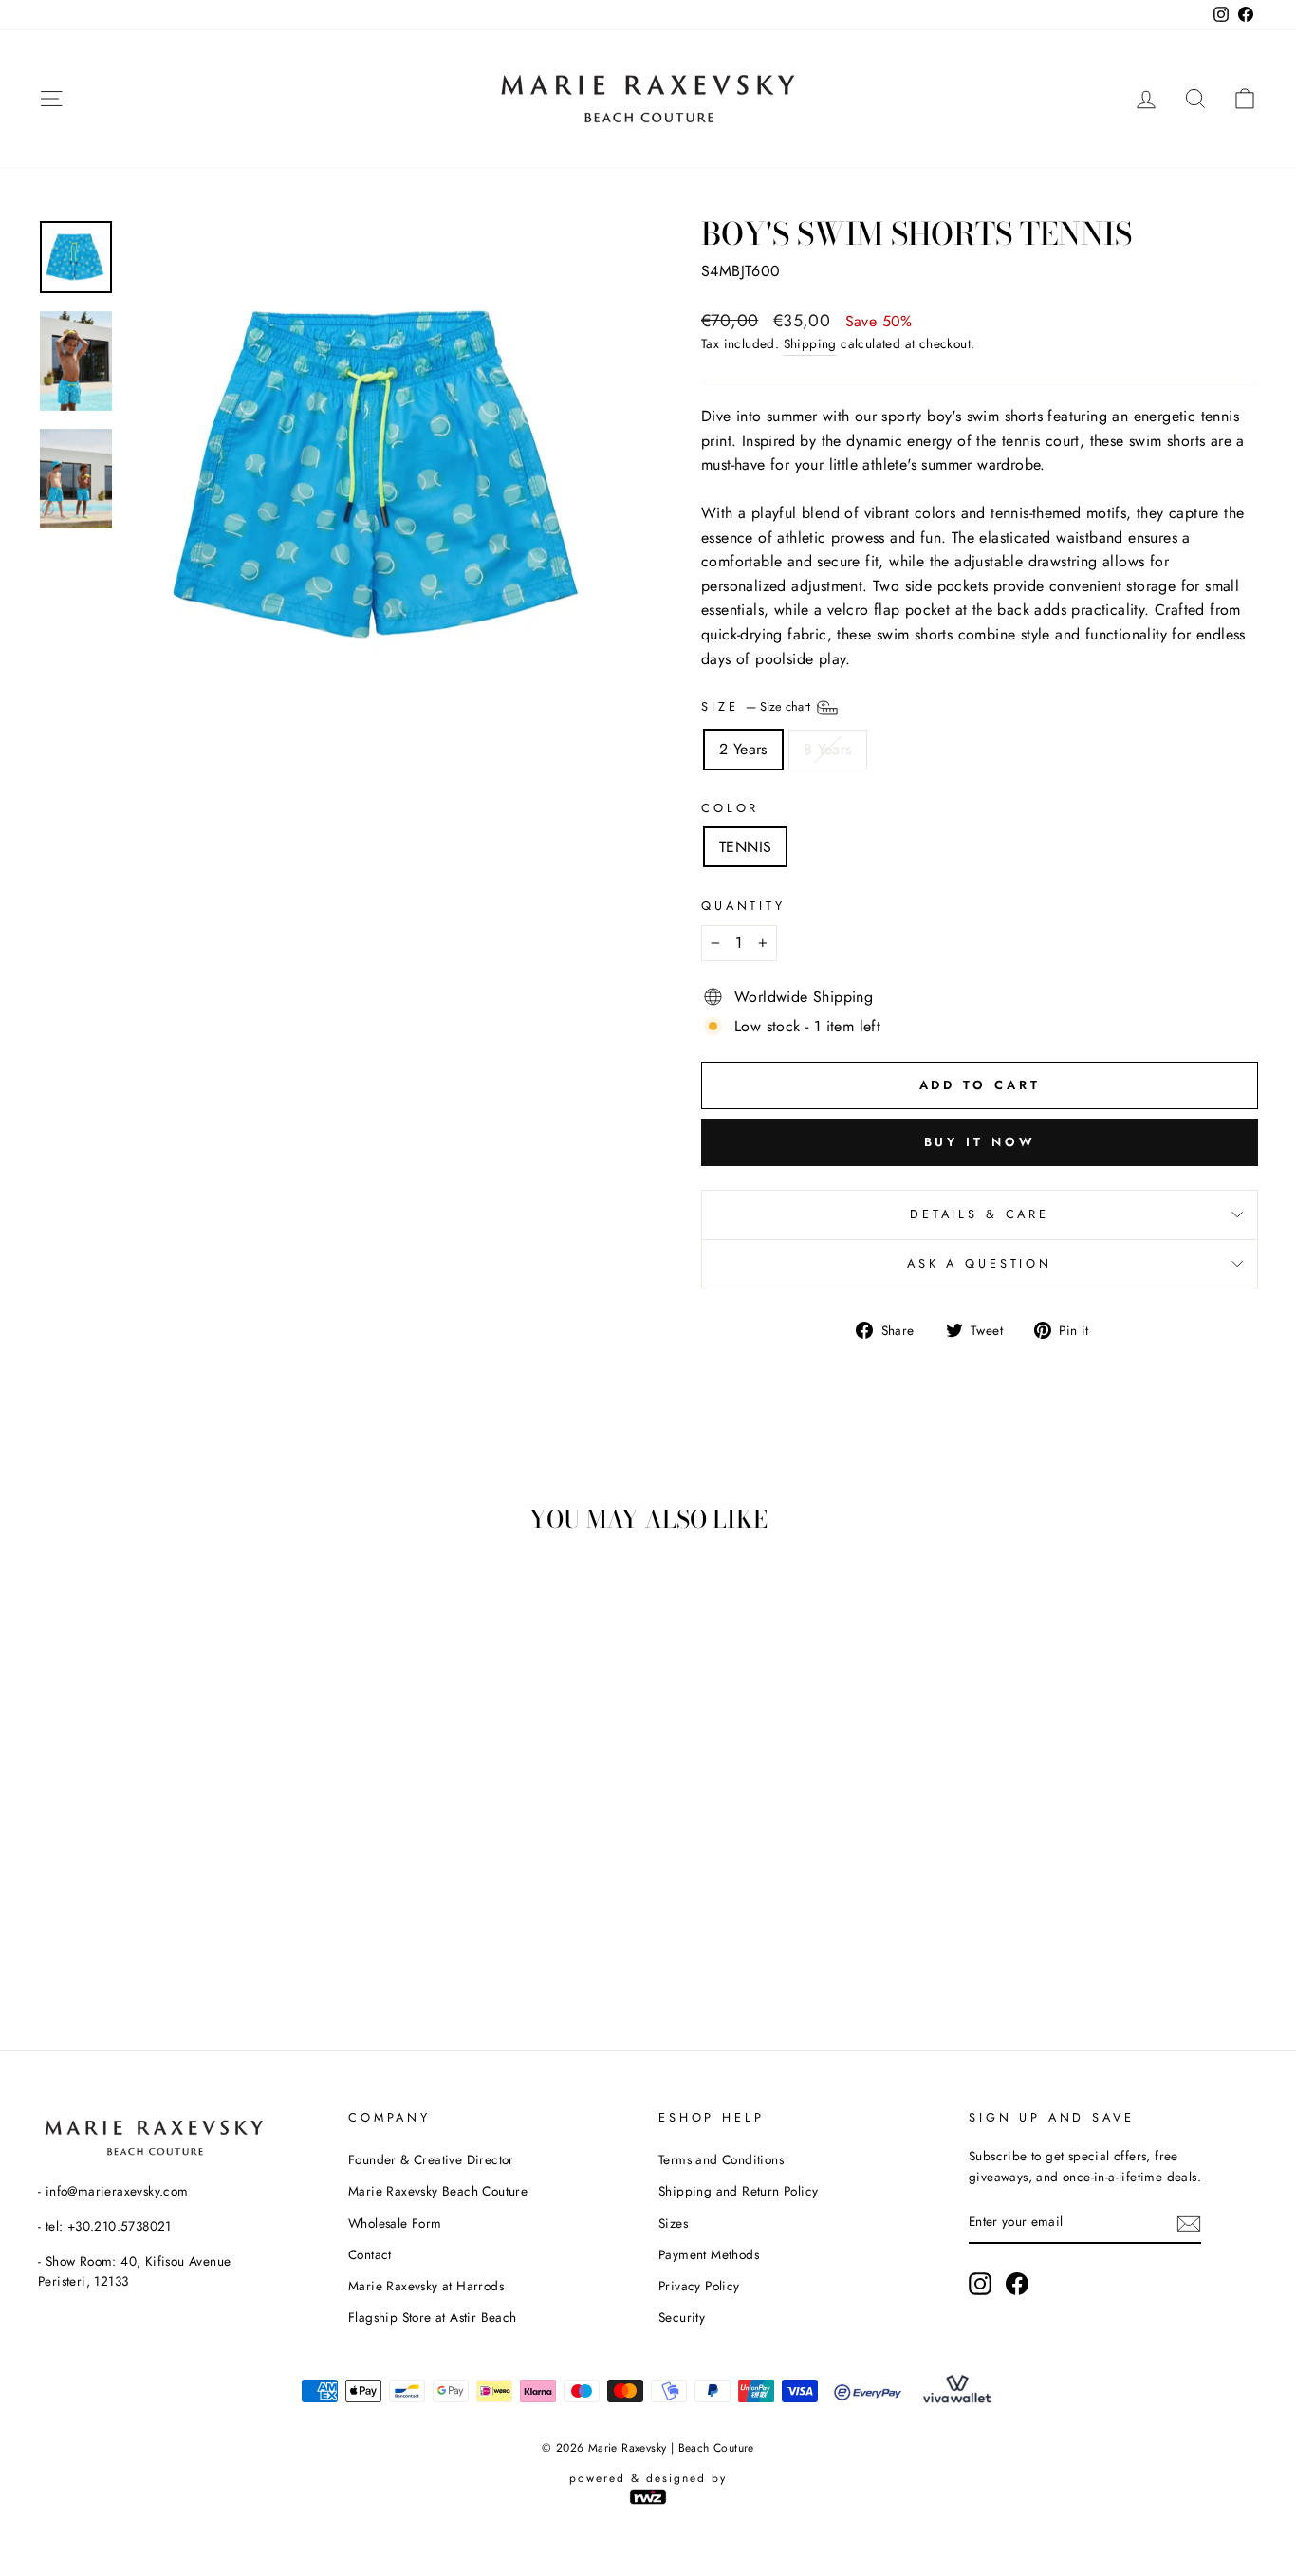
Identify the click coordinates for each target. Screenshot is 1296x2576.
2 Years (743, 749)
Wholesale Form (395, 2223)
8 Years (828, 749)
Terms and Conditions (721, 2159)
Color (730, 808)
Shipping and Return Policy (738, 2191)
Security (682, 2317)
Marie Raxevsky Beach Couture (438, 2191)
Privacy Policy (699, 2286)
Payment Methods (709, 2254)
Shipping (810, 343)
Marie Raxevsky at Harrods (426, 2286)
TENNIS (745, 847)
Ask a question (980, 1263)
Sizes (673, 2223)
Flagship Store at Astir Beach (433, 2317)
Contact (370, 2254)
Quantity (743, 906)
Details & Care (980, 1214)
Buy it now (980, 1142)
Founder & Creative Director (431, 2159)
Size (758, 706)
